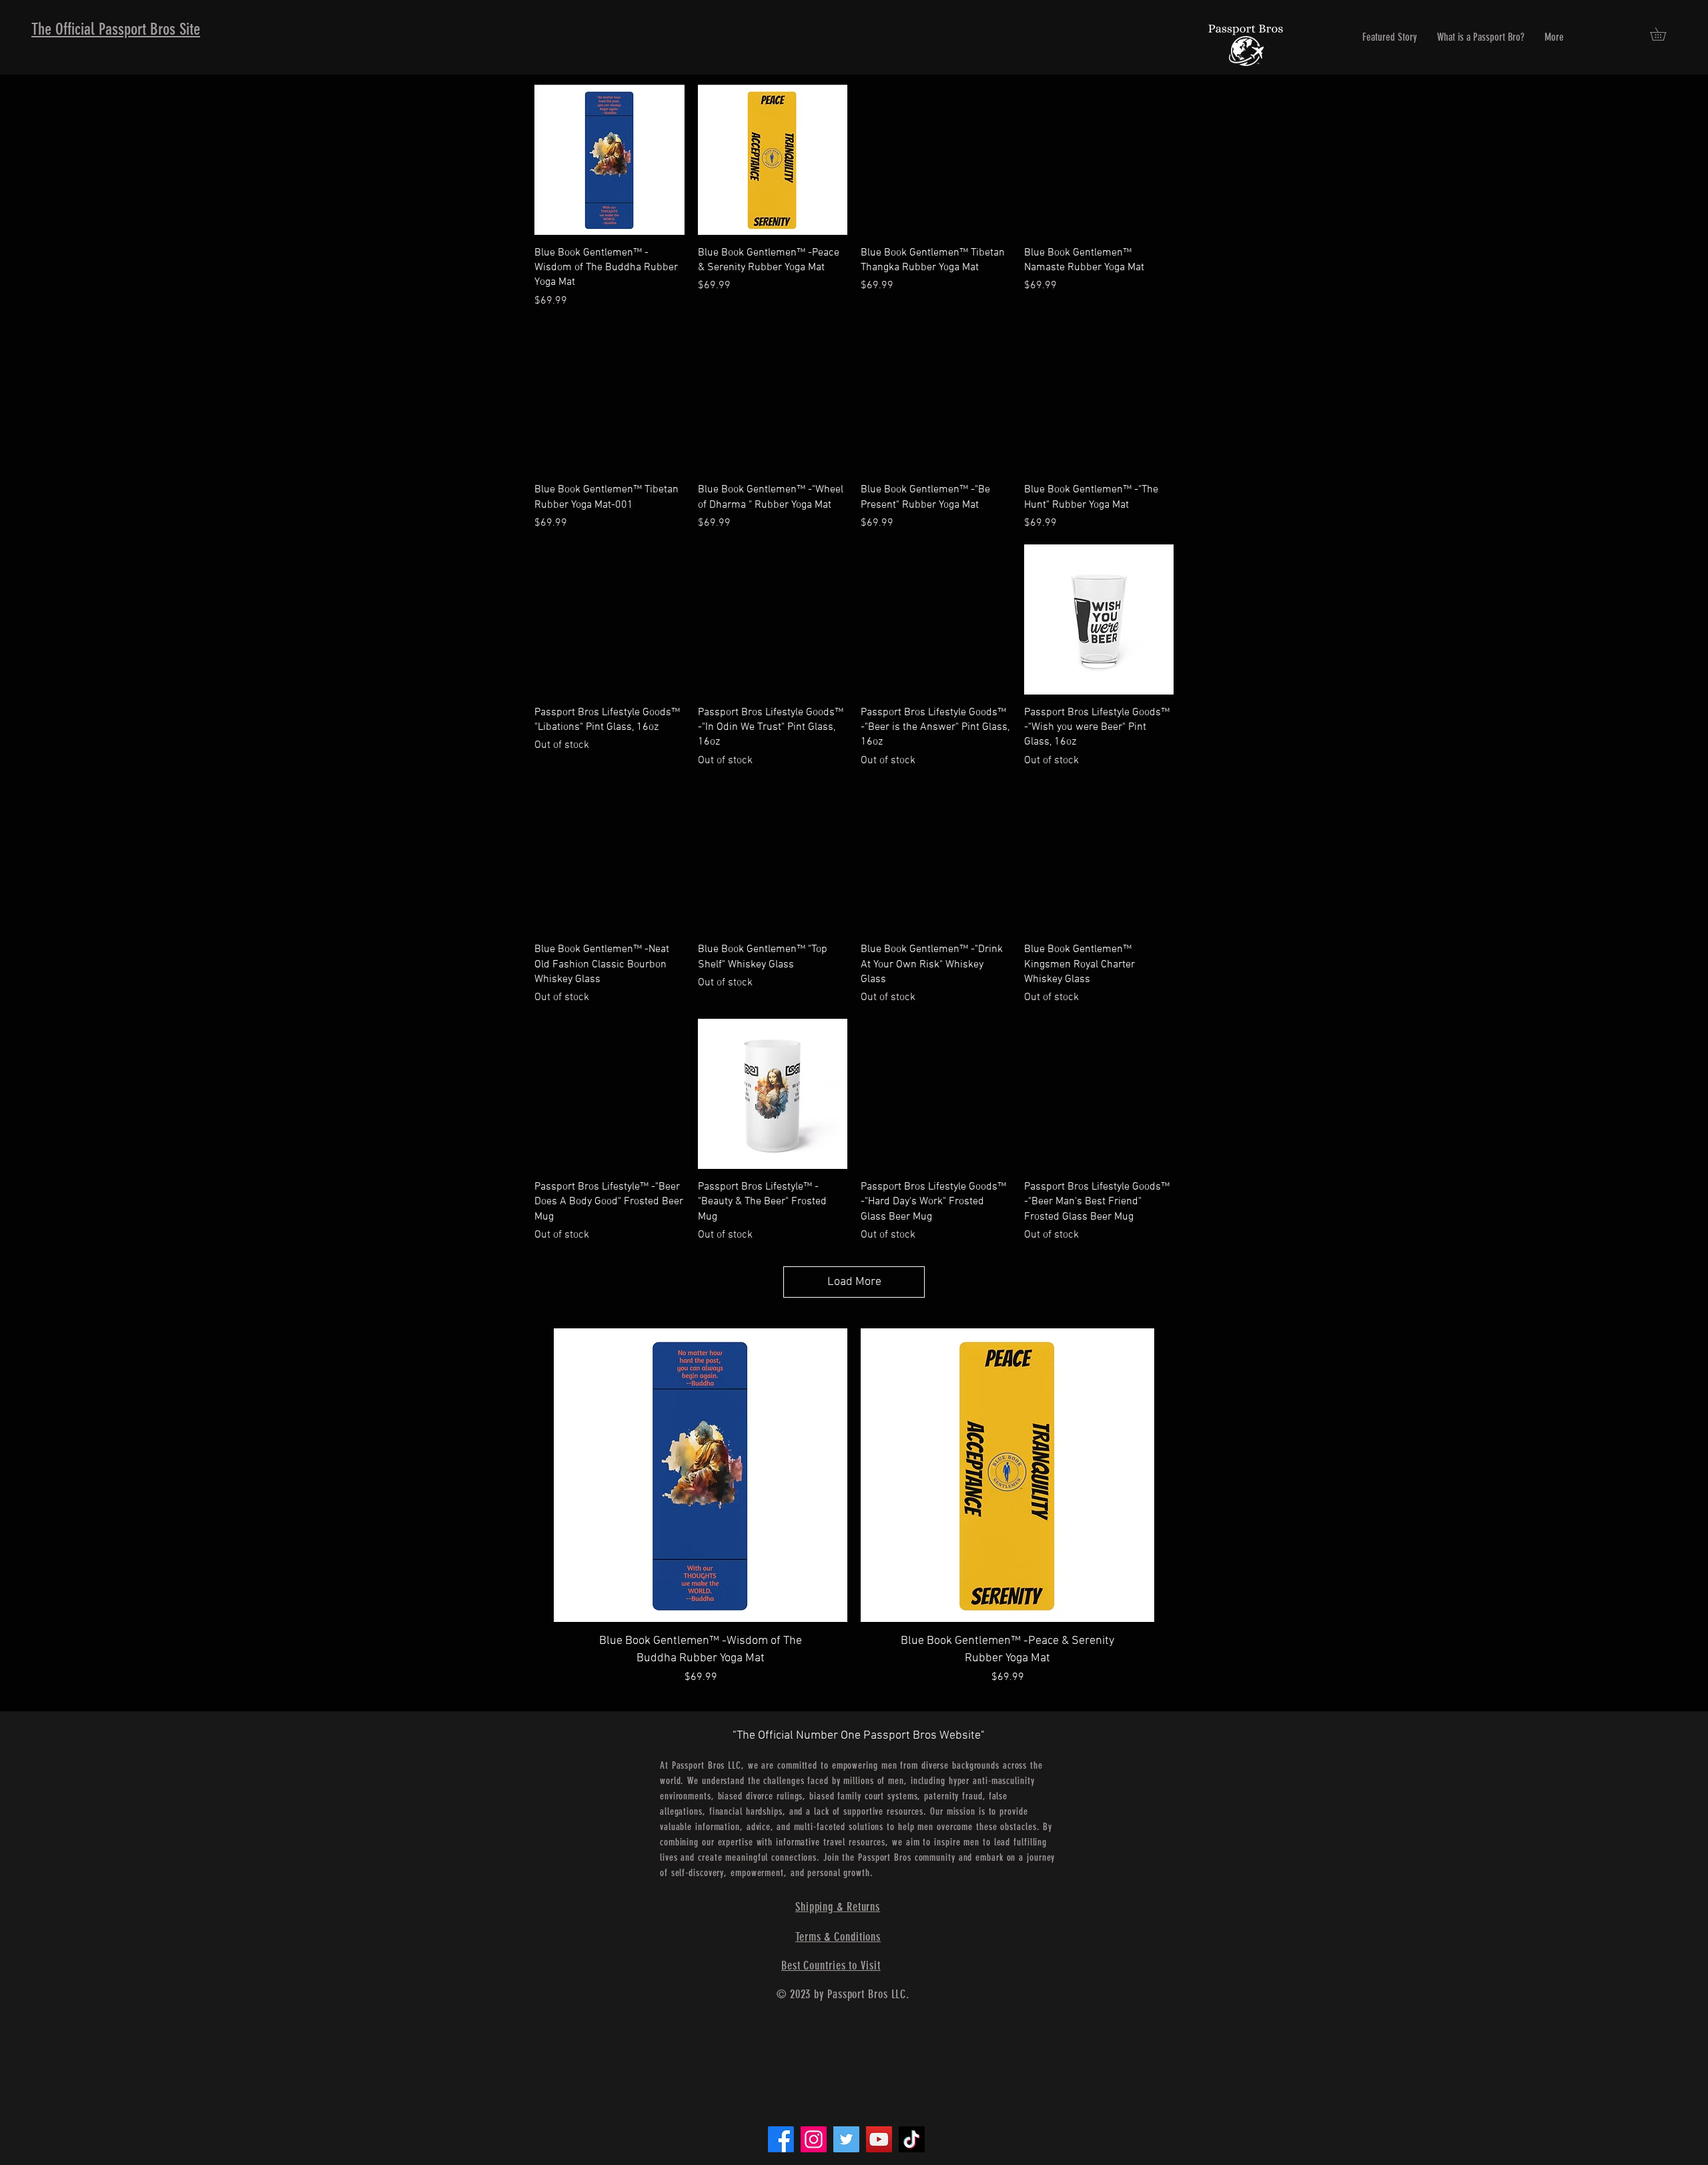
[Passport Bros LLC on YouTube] (879, 2139)
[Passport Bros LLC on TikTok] (912, 2139)
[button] (1664, 34)
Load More (854, 1282)
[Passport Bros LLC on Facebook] (781, 2139)
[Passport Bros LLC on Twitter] (846, 2139)
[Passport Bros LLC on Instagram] (814, 2139)
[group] (854, 1520)
